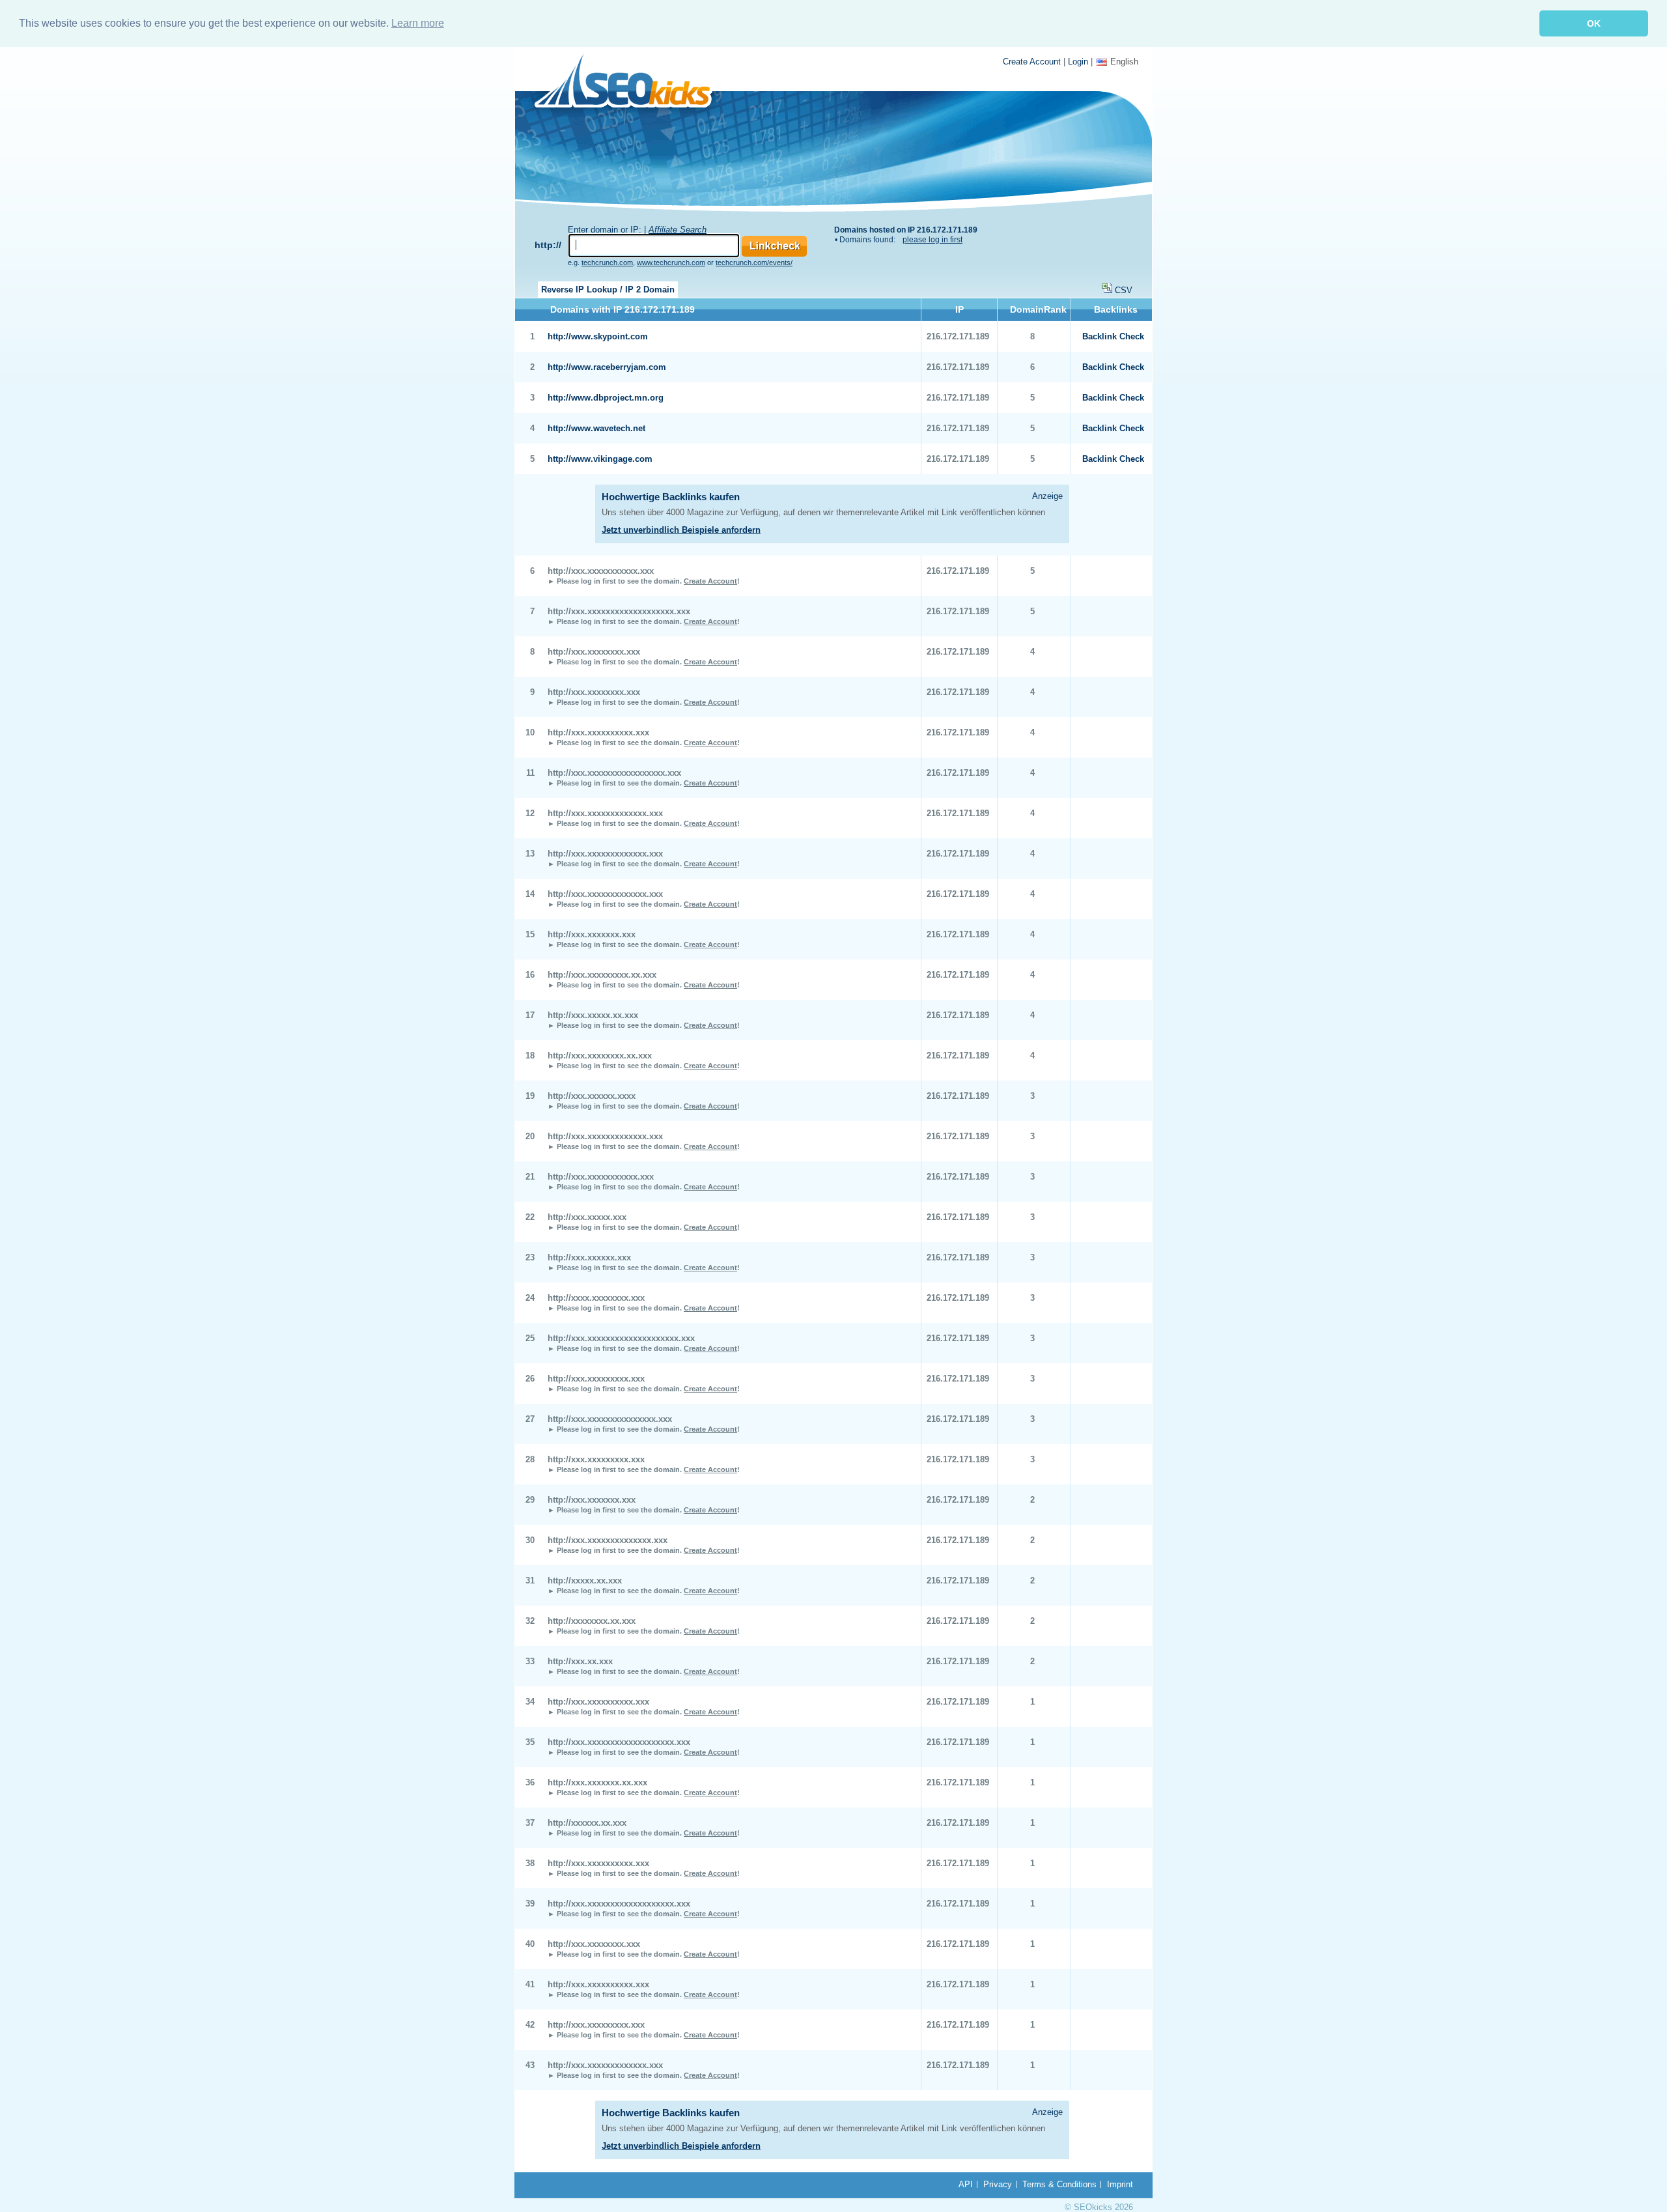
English (1124, 62)
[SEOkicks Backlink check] (631, 83)
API (966, 2184)
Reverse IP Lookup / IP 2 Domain (608, 290)
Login (1078, 62)
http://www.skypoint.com (598, 336)
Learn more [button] (418, 23)
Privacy (998, 2184)
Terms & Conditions (1059, 2184)
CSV (1124, 290)
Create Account (1032, 62)
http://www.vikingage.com (600, 459)
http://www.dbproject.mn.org (606, 398)
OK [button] (1594, 23)
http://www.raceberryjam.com (607, 367)
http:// (548, 245)
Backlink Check (1113, 336)
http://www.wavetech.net (596, 428)
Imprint (1120, 2184)
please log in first (932, 240)
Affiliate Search (678, 230)
